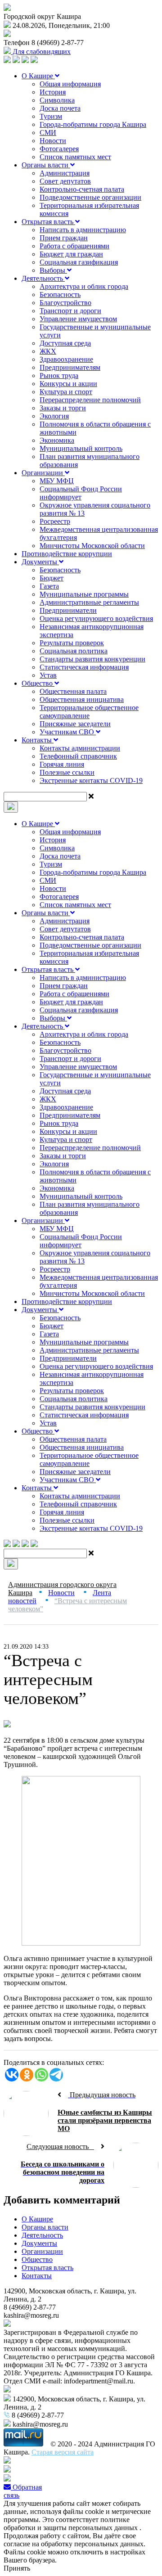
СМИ (48, 133)
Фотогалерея (59, 149)
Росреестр (55, 521)
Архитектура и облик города (84, 286)
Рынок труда (59, 375)
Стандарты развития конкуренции (92, 659)
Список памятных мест (75, 157)
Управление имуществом (78, 319)
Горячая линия (62, 764)
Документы (40, 562)
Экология (54, 416)
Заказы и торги (63, 408)
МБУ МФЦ (57, 481)
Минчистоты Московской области (92, 546)
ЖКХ (48, 351)
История (53, 92)
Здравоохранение (66, 359)
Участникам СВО (68, 732)
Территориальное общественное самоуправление (89, 712)
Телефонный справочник (78, 756)
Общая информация (70, 84)
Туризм (51, 116)
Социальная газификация (79, 262)
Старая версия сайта (63, 2452)
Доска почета (60, 108)
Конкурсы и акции (68, 384)
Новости (53, 141)
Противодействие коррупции (67, 554)
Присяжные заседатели (75, 724)
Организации (43, 473)
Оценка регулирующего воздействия (96, 618)
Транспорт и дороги (70, 311)
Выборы (53, 270)
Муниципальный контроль (81, 448)
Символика (57, 100)
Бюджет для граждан (71, 254)
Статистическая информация (84, 667)
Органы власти (46, 165)
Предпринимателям (70, 367)
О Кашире (38, 76)
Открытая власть (48, 222)
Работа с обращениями (74, 246)
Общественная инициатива (82, 699)
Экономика (57, 440)
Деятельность (43, 278)
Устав (48, 675)
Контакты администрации (80, 748)
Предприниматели (68, 610)
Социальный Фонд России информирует (81, 493)
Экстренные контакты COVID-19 (91, 780)
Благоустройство (65, 303)
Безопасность (60, 294)
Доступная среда (65, 343)
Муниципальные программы (84, 594)
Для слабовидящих (41, 52)
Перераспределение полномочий (90, 400)
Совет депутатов (65, 181)
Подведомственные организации (90, 197)
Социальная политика (74, 651)
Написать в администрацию (83, 230)
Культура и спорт (66, 392)
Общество (38, 683)
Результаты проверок (72, 643)
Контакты (38, 740)
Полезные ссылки (67, 772)
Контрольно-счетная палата (82, 189)
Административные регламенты (89, 602)
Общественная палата (73, 691)
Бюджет (52, 578)
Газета (49, 586)
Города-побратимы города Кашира (93, 124)
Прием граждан (64, 238)
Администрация (65, 173)
